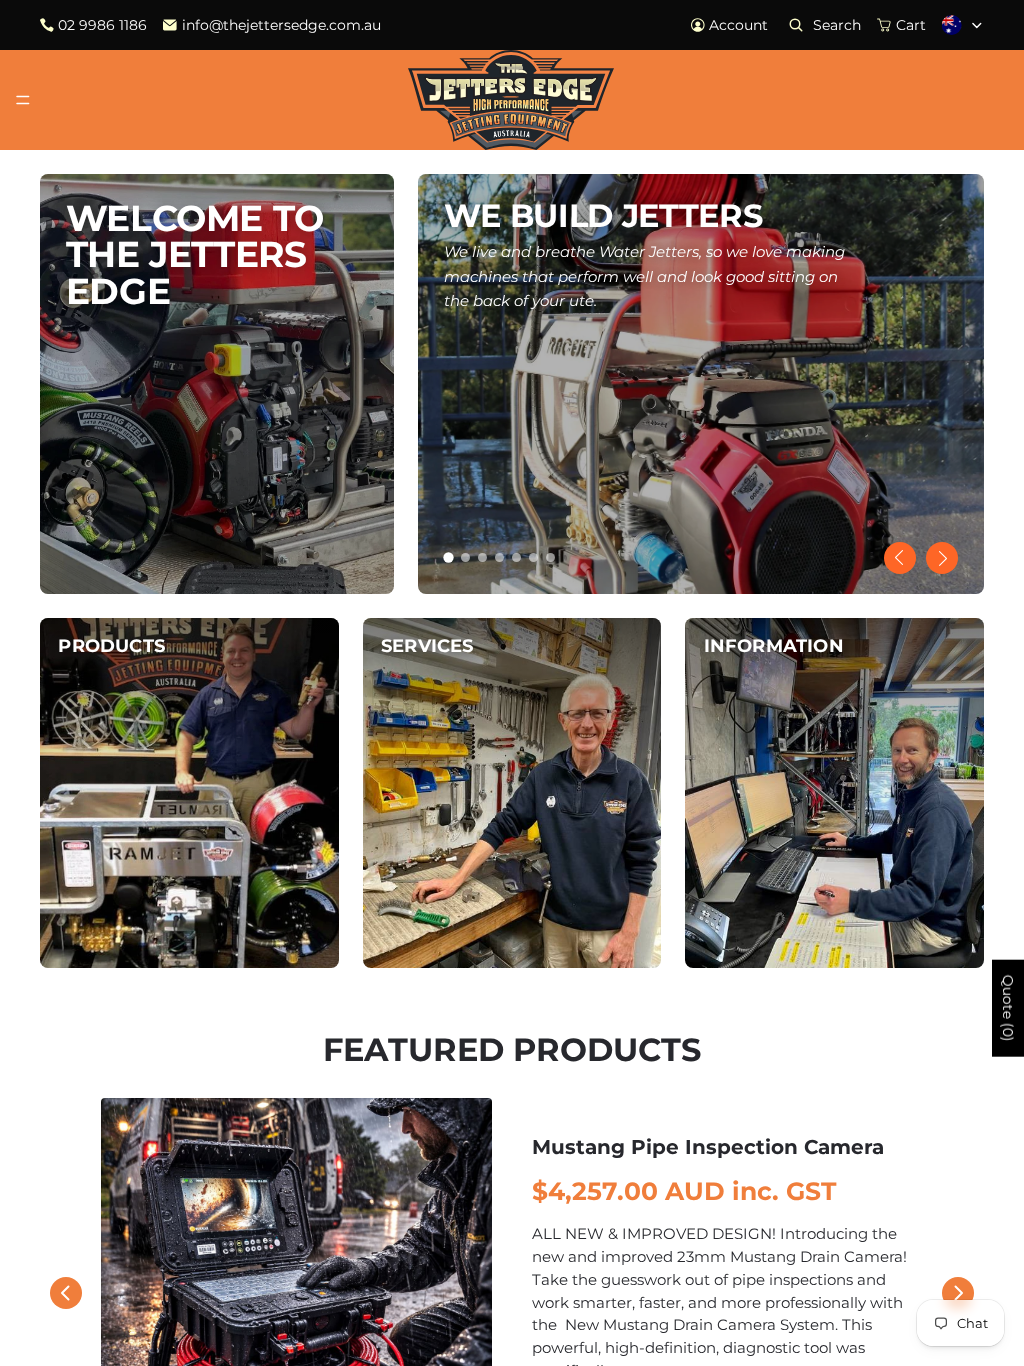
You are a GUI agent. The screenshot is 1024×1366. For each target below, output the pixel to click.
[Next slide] (942, 558)
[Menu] (23, 100)
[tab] (448, 557)
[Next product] (958, 1293)
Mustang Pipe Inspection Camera (708, 1147)
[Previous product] (66, 1293)
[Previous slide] (900, 558)
